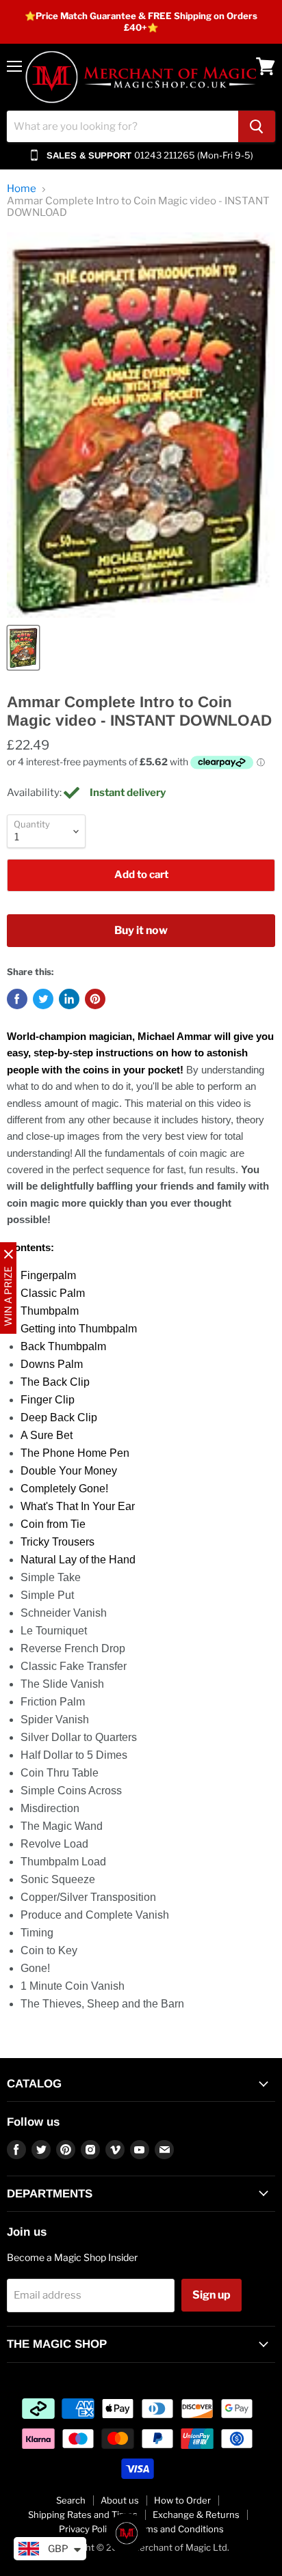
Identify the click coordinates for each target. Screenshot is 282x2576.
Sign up (211, 2295)
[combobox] (123, 126)
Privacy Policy (88, 2529)
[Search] (257, 126)
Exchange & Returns (196, 2515)
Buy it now (141, 930)
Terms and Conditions (178, 2529)
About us (120, 2500)
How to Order (182, 2500)
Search (71, 2500)
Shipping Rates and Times (83, 2515)
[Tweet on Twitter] (43, 999)
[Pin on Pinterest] (95, 999)
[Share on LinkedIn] (69, 999)
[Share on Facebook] (17, 999)
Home (22, 189)
